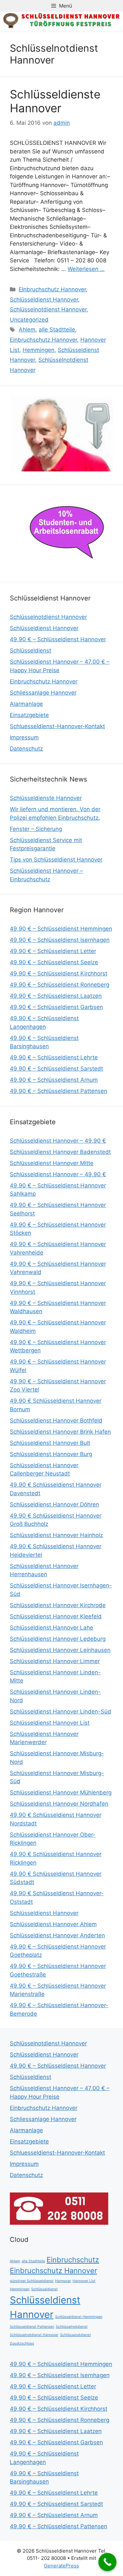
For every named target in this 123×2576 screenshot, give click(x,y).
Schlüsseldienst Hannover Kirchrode (58, 1605)
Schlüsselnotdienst (72, 2327)
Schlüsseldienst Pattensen (32, 2327)
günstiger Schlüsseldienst (32, 2281)
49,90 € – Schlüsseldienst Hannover (58, 639)
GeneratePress (61, 2566)
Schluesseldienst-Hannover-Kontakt (57, 726)
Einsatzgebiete (29, 715)
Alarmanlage (26, 704)
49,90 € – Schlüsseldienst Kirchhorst (59, 973)
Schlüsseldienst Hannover (44, 300)
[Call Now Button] (107, 2562)
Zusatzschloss (22, 2343)
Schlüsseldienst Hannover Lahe (51, 1628)
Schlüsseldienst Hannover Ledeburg (58, 1639)
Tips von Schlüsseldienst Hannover (56, 860)
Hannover (63, 2281)
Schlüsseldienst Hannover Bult (50, 1443)
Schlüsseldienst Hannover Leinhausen (60, 1650)
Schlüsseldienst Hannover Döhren (54, 1504)
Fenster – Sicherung (36, 829)
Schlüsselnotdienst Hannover (48, 309)
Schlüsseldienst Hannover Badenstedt (60, 1152)
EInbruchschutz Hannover (52, 289)
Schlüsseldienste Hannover (55, 101)
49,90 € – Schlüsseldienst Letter (53, 951)
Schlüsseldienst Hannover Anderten (57, 1935)
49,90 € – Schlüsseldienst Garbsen (56, 1007)
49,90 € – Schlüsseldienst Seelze (54, 962)
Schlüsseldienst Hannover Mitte (52, 1163)
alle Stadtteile (57, 330)
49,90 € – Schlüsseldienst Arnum (54, 1080)
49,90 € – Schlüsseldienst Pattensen (59, 1091)
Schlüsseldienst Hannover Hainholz (56, 1535)
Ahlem (27, 330)
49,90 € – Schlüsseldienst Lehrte (54, 1057)
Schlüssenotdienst (75, 2335)
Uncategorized (29, 320)
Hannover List (84, 2281)
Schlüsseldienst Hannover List (50, 1723)
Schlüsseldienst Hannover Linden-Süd (61, 1712)
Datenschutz (26, 749)
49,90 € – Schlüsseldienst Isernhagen (60, 940)
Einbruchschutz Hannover (43, 340)
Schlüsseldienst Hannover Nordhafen (59, 1804)
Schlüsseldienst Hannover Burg (51, 1454)
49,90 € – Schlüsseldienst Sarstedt (56, 1069)
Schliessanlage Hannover (43, 693)
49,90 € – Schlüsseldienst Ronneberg (60, 985)
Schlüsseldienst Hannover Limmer (55, 1661)
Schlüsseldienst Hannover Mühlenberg (61, 1793)
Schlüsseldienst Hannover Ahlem (53, 1924)
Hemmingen (39, 350)
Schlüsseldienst (31, 651)
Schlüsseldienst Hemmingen (79, 2317)
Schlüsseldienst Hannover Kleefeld (56, 1616)
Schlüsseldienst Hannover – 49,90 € (58, 1141)
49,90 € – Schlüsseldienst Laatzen (56, 996)
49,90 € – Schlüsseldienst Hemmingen (61, 929)
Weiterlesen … (86, 269)
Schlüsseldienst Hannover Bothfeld (56, 1421)
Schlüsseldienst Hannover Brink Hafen (60, 1432)
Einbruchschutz (73, 2260)
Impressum (24, 737)
